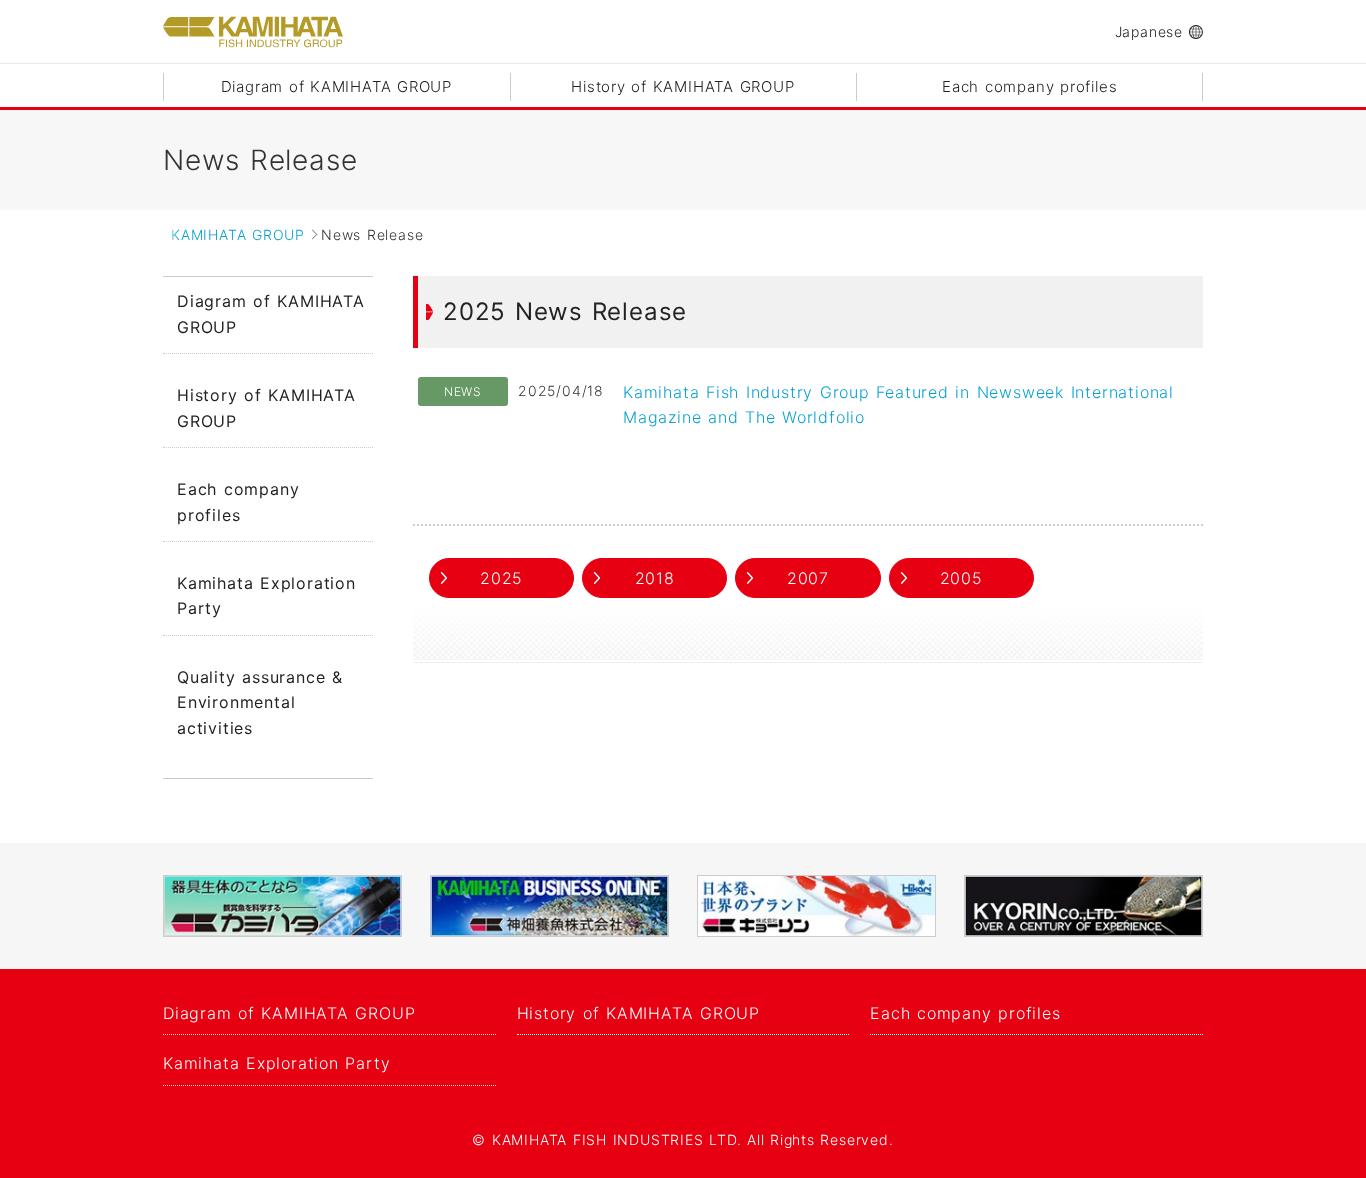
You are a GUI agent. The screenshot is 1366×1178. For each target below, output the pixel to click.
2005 (961, 578)
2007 (808, 578)
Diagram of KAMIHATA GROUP (336, 86)
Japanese (1149, 31)
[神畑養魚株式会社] (282, 906)
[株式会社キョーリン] (816, 906)
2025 (501, 578)
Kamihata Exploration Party (266, 596)
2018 (655, 578)
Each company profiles (1029, 86)
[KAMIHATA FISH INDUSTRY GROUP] (253, 32)
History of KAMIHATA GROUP (682, 86)
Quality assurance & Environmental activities (260, 702)
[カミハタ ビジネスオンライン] (549, 906)
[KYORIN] (1083, 906)
